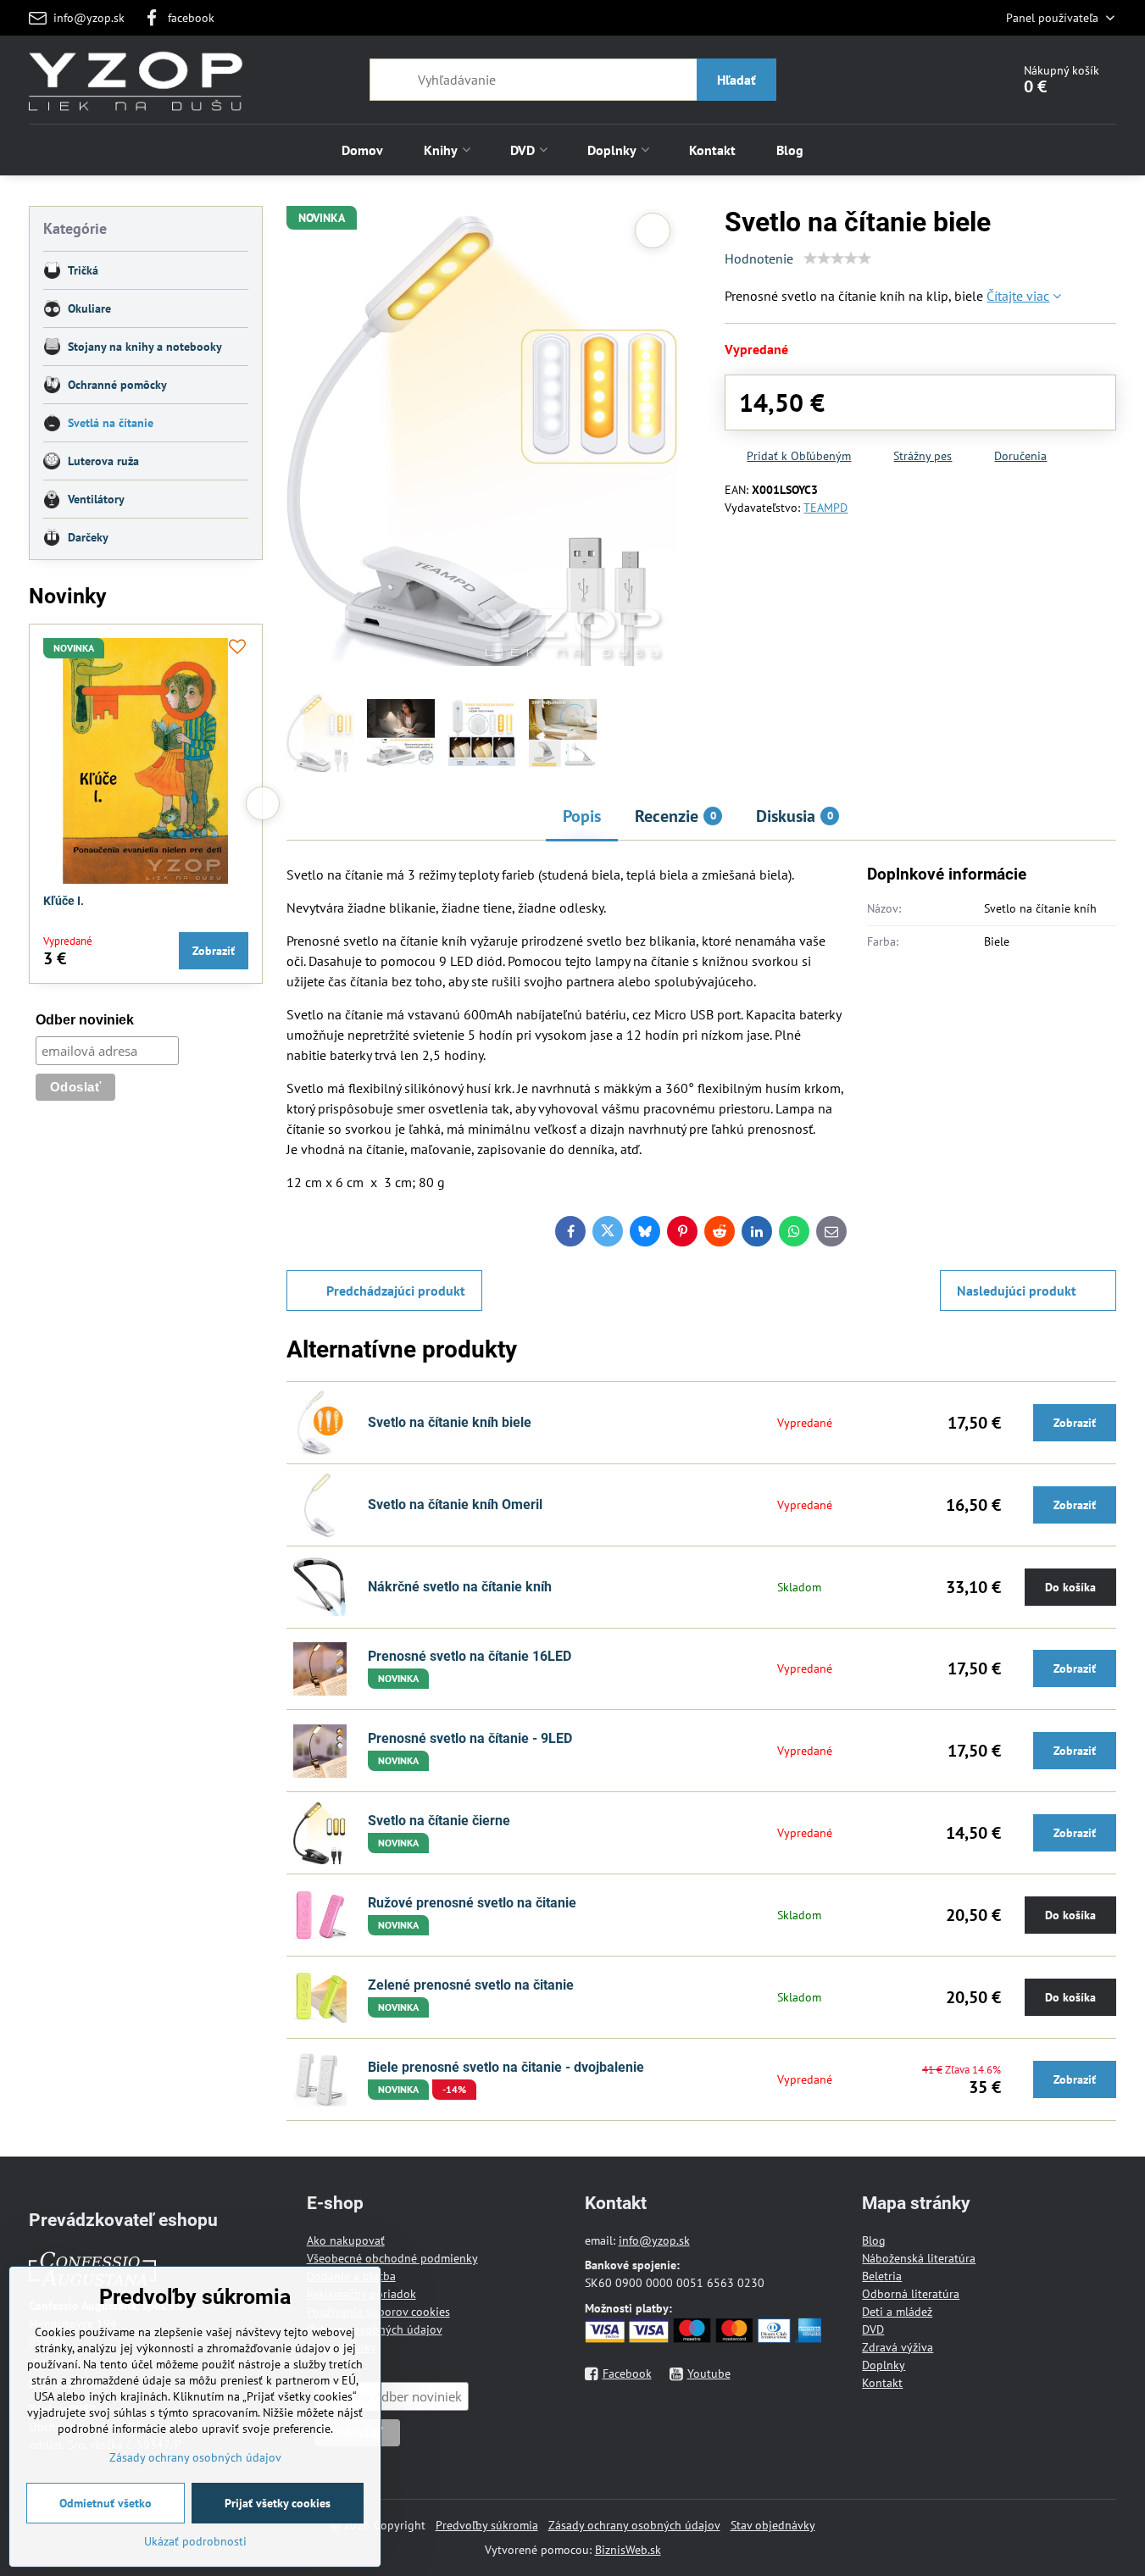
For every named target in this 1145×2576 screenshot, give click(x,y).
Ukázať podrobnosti (195, 2541)
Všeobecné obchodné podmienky (392, 2258)
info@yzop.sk (654, 2240)
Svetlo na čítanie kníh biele (450, 1422)
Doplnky (884, 2365)
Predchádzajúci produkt (396, 1291)
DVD (873, 2329)
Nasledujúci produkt (1017, 1291)
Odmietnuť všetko (106, 2503)
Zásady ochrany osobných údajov (634, 2525)
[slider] (837, 258)
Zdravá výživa (898, 2347)
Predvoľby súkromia (487, 2525)
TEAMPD (825, 508)
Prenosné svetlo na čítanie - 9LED (470, 1738)
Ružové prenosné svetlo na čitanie (472, 1903)
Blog (874, 2240)
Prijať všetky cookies (278, 2503)
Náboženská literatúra (919, 2258)
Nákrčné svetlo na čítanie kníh (460, 1587)
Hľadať (736, 80)
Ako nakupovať (346, 2240)
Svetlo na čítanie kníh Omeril (455, 1505)
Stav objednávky (773, 2525)
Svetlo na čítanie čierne (439, 1821)
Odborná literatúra (911, 2294)
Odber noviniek (85, 1020)
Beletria (882, 2276)
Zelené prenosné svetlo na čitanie (471, 1985)
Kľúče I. (64, 901)
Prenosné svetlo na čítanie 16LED (470, 1656)
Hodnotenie (759, 258)
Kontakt (882, 2383)
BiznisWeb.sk (628, 2550)
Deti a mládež (897, 2312)
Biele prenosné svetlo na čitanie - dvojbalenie (506, 2067)
